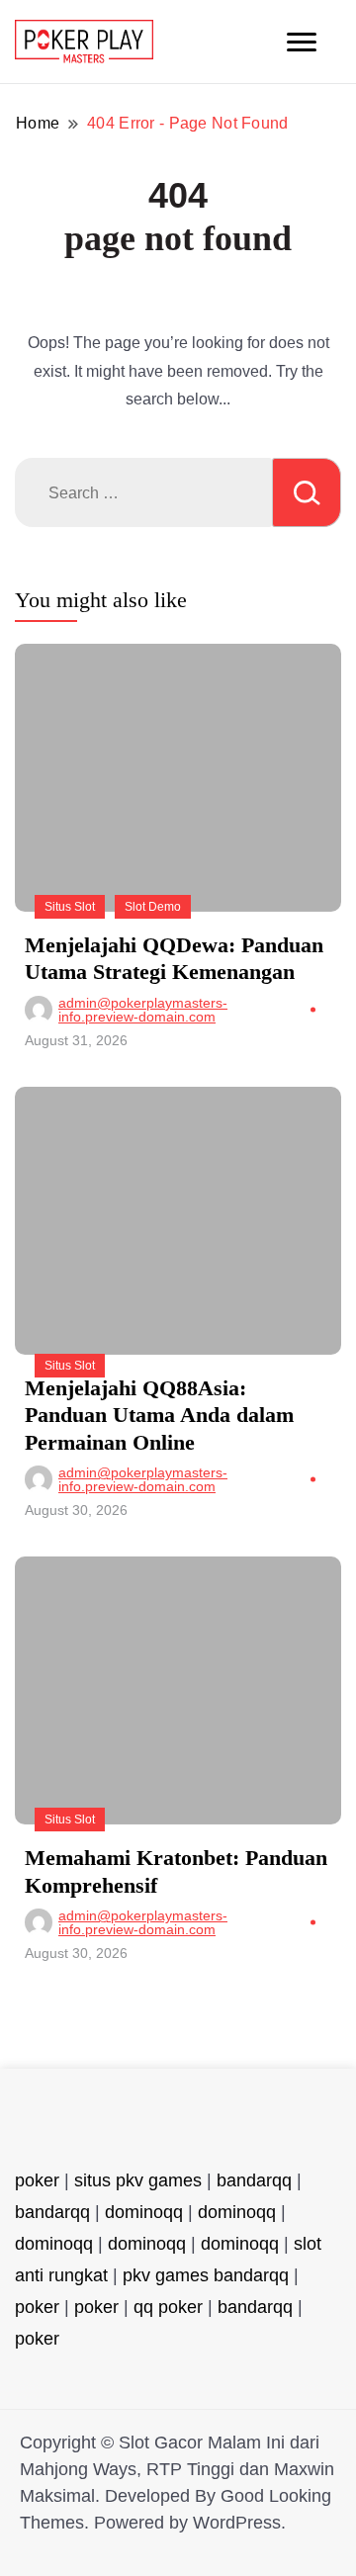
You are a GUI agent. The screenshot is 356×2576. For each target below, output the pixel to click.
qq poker (168, 2307)
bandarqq (254, 2180)
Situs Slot (70, 907)
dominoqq (144, 2212)
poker (37, 2180)
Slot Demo (153, 907)
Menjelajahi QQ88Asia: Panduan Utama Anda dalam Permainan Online (159, 1415)
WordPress (237, 2523)
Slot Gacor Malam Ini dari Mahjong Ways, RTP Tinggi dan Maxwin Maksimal (177, 2469)
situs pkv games (138, 2180)
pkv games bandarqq (206, 2275)
